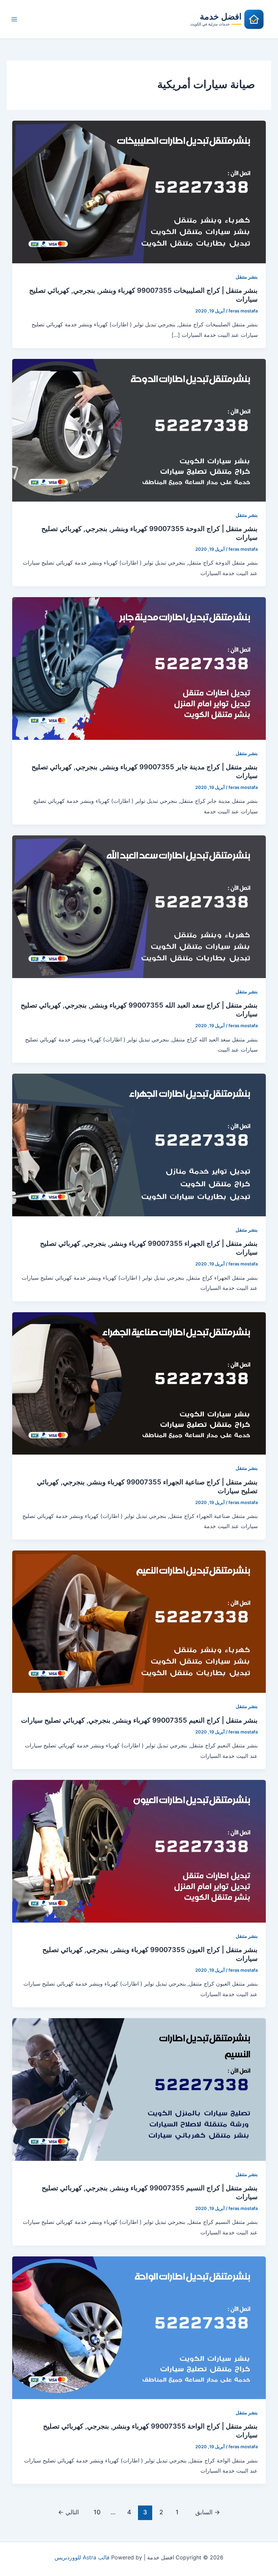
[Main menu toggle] (14, 19)
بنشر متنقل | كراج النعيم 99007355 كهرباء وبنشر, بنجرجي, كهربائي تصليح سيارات (139, 1720)
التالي (68, 2512)
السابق (208, 2512)
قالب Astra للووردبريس (82, 2557)
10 (97, 2512)
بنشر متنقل (247, 277)
